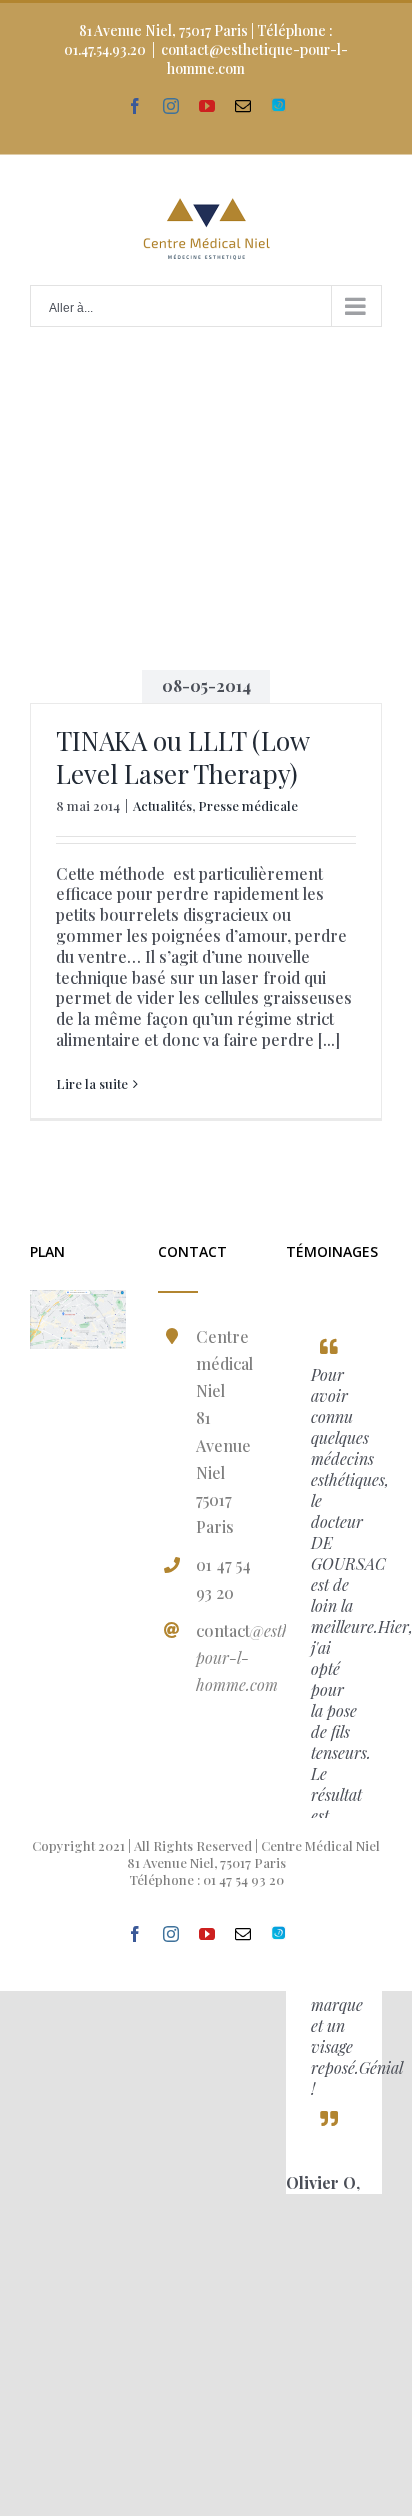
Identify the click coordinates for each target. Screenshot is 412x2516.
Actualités (162, 805)
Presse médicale (248, 805)
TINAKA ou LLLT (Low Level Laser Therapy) (182, 757)
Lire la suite (92, 1084)
